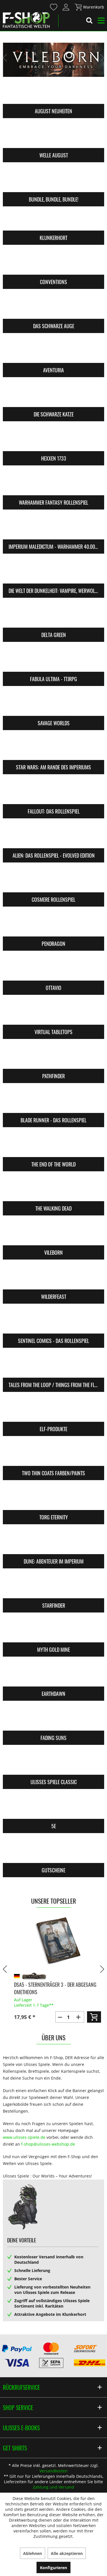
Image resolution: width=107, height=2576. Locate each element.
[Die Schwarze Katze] (53, 396)
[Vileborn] (53, 1234)
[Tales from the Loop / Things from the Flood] (53, 1366)
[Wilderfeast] (53, 1278)
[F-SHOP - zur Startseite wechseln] (26, 20)
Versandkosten (53, 2471)
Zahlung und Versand (53, 2487)
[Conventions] (53, 263)
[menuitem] (53, 7)
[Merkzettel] (54, 7)
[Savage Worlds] (53, 704)
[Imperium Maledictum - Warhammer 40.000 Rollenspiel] (53, 528)
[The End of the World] (53, 1146)
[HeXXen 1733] (53, 440)
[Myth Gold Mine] (53, 1631)
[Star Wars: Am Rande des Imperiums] (53, 749)
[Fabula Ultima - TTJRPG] (53, 660)
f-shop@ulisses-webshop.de (48, 2144)
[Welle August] (53, 137)
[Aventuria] (53, 352)
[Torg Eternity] (53, 1499)
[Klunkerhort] (53, 219)
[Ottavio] (53, 969)
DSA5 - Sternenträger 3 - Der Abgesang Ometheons (51, 1988)
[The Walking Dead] (53, 1190)
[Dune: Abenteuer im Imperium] (53, 1543)
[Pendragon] (53, 925)
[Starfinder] (53, 1587)
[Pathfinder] (53, 1057)
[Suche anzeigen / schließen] (89, 21)
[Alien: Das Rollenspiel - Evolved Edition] (53, 837)
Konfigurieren (53, 2568)
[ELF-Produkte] (53, 1410)
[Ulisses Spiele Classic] (53, 1763)
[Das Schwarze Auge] (53, 307)
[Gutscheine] (53, 1852)
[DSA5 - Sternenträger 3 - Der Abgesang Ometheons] (53, 1941)
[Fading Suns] (53, 1719)
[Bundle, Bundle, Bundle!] (53, 181)
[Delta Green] (53, 616)
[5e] (53, 1807)
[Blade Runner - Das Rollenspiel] (53, 1102)
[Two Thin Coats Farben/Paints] (53, 1455)
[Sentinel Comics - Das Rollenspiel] (53, 1322)
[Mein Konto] (66, 7)
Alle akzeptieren (67, 2553)
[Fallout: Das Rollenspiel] (53, 793)
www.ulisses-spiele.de (24, 2137)
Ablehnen (33, 2553)
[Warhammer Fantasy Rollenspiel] (53, 484)
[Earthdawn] (53, 1675)
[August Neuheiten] (53, 93)
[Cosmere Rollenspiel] (53, 881)
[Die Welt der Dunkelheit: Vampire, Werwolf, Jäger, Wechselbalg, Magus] (53, 572)
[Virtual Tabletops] (53, 1013)
